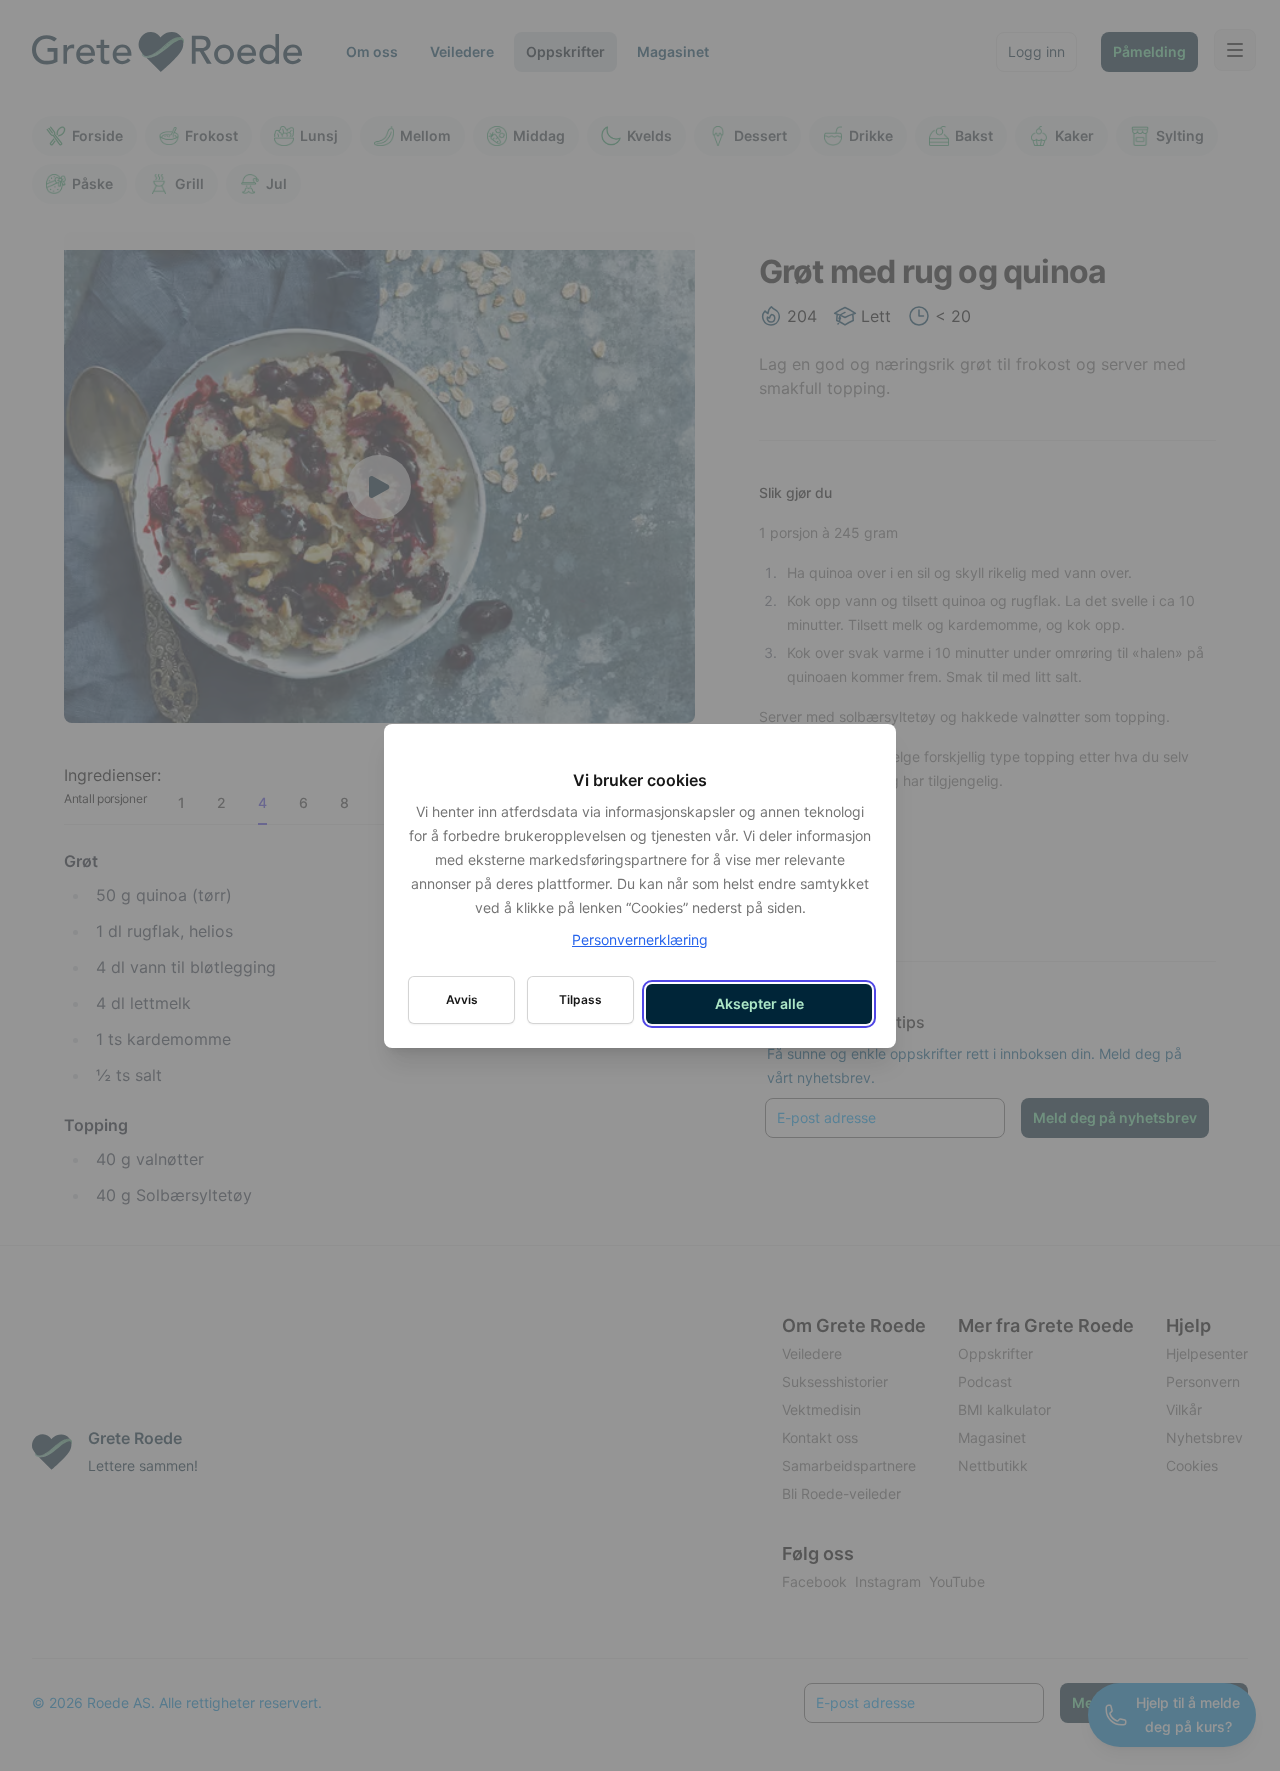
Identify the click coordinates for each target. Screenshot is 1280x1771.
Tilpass (580, 999)
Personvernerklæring (640, 939)
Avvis (462, 999)
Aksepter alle (759, 1003)
